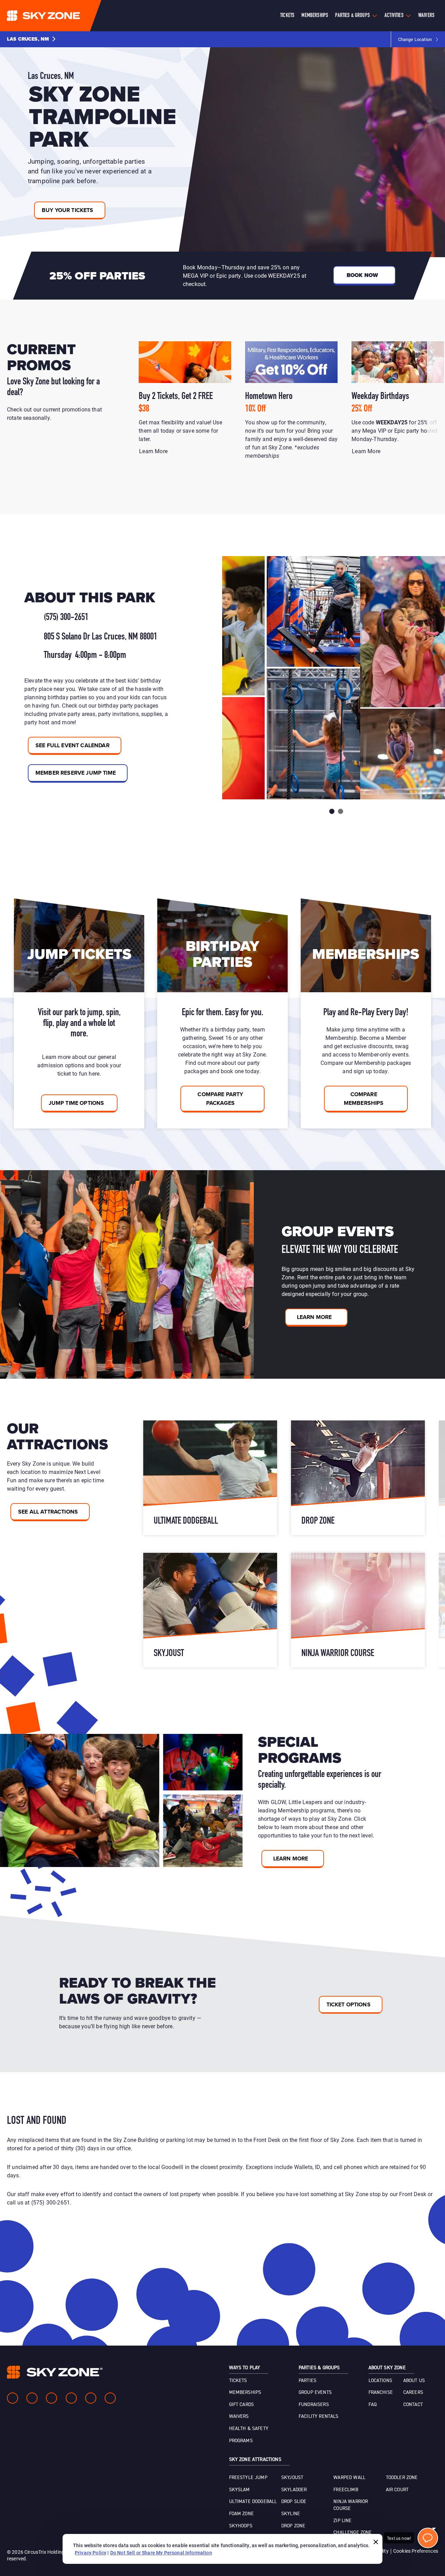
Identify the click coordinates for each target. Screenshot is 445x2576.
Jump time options (77, 1103)
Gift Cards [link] (242, 2405)
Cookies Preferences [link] (416, 2551)
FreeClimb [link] (346, 2490)
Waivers (426, 16)
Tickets (287, 16)
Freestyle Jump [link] (248, 2478)
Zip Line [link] (342, 2521)
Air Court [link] (397, 2490)
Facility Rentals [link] (319, 2416)
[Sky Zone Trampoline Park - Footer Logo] (55, 2372)
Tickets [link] (238, 2381)
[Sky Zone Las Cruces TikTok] (110, 2398)
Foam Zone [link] (241, 2514)
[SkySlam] (358, 1610)
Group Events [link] (315, 2392)
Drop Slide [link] (294, 2502)
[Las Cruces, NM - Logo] (57, 16)
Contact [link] (413, 2405)
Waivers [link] (239, 2416)
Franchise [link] (381, 2392)
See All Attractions (48, 1512)
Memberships (315, 16)
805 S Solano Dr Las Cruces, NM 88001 (100, 637)
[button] (31, 39)
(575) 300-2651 (66, 618)
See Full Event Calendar (72, 745)
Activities (394, 16)
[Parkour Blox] (210, 1478)
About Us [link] (414, 2381)
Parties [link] (308, 2381)
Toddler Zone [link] (402, 2478)
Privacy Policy (91, 2553)
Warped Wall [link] (349, 2478)
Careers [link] (413, 2392)
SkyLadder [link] (294, 2490)
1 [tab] (332, 811)
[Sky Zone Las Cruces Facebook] (13, 2398)
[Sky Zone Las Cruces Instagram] (32, 2398)
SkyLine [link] (291, 2514)
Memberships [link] (245, 2392)
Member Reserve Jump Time (76, 773)
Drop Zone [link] (293, 2526)
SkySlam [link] (240, 2490)
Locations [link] (380, 2381)
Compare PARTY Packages (220, 1099)
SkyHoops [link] (241, 2526)
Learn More (154, 451)
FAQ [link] (373, 2405)
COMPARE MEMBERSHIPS (364, 1099)
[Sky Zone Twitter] (51, 2398)
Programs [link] (241, 2441)
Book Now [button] (362, 275)
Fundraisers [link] (314, 2405)
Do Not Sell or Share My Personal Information (161, 2553)
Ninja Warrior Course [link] (351, 2505)
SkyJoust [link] (292, 2478)
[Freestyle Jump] (358, 1478)
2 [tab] (341, 811)
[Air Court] (210, 1610)
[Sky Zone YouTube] (71, 2398)
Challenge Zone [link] (353, 2533)
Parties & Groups (353, 16)
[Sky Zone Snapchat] (91, 2398)
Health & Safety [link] (249, 2429)
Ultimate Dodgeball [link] (253, 2502)
